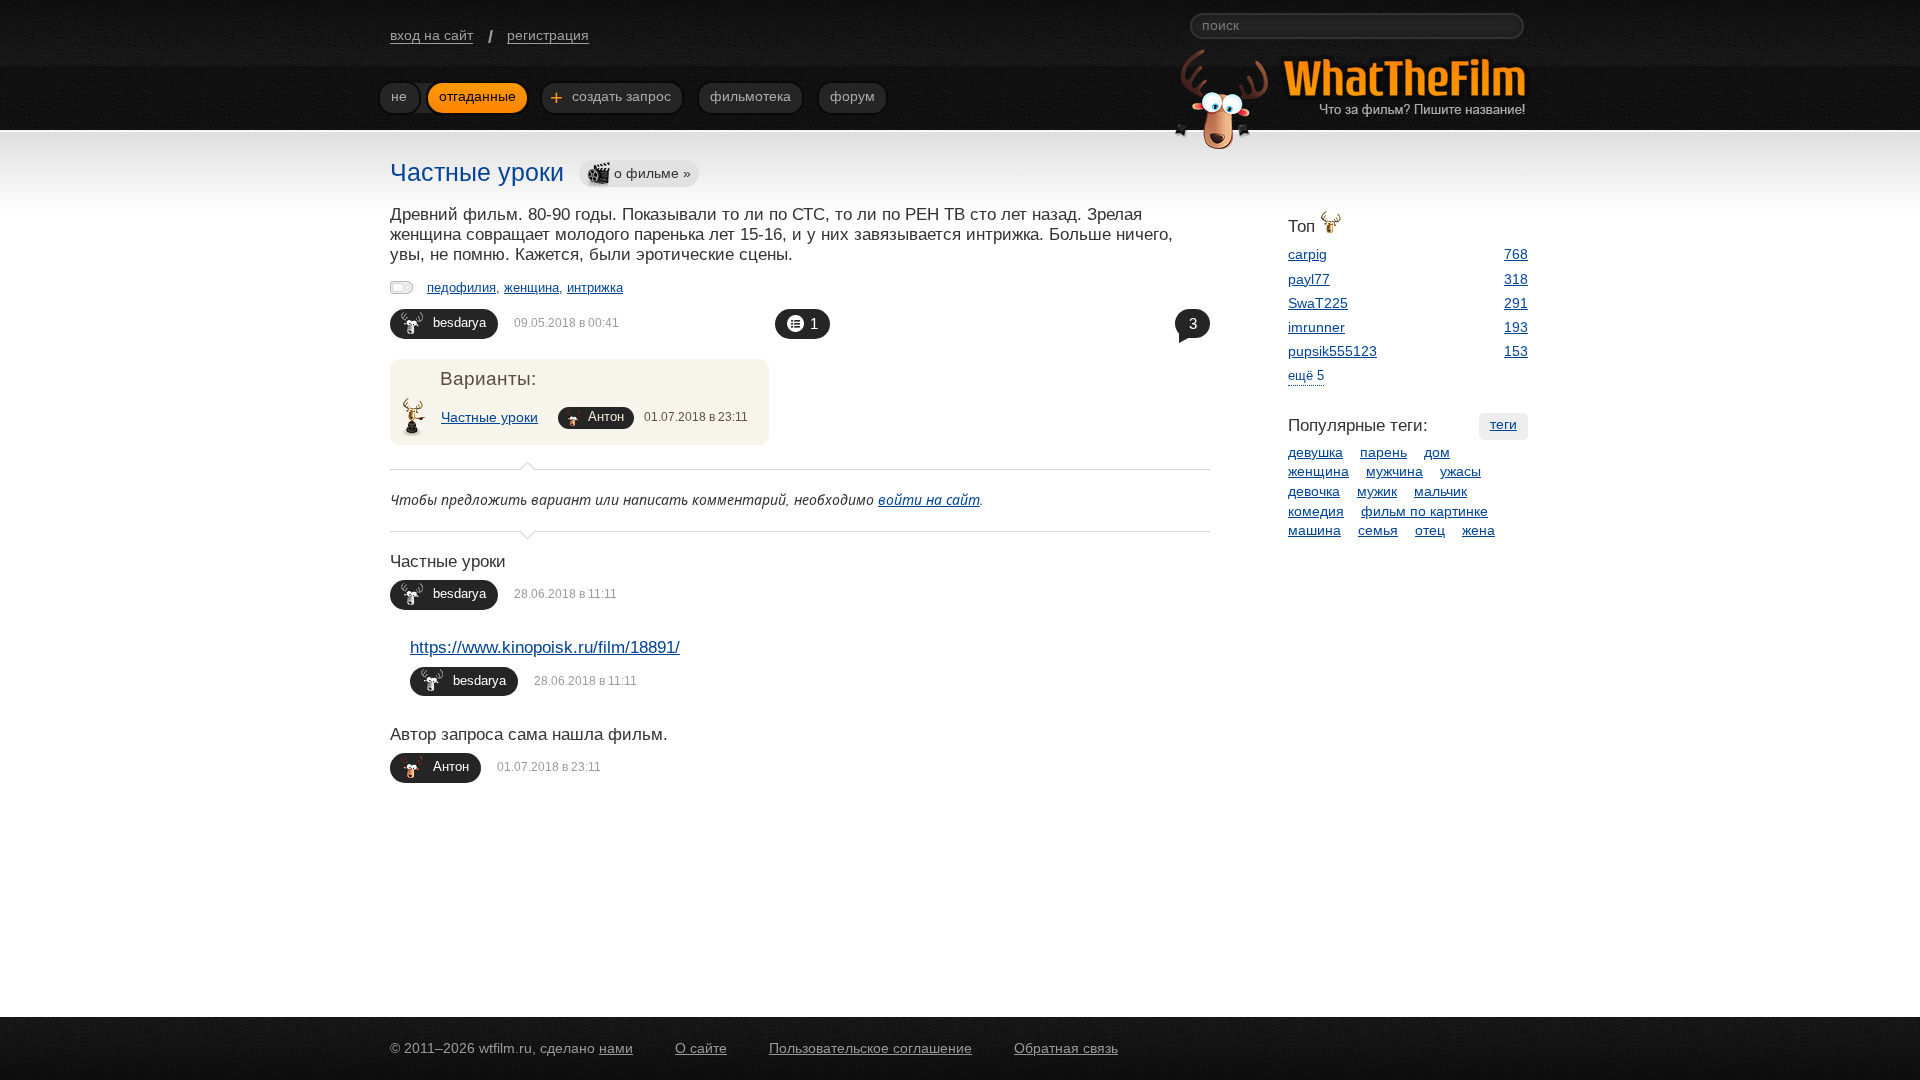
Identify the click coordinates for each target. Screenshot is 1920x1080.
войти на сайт (929, 499)
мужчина (1394, 471)
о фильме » (652, 173)
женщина (531, 287)
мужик (1377, 491)
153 (1516, 351)
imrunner (1316, 327)
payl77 (1309, 279)
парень (1383, 452)
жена (1478, 530)
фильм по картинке (1424, 511)
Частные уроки (489, 417)
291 (1516, 303)
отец (1430, 530)
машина (1314, 530)
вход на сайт (431, 35)
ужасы (1460, 471)
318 (1516, 279)
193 (1516, 327)
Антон (606, 416)
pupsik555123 (1332, 351)
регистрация (548, 35)
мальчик (1440, 491)
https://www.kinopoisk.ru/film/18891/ (545, 647)
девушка (1315, 452)
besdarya (459, 322)
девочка (1314, 491)
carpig (1307, 254)
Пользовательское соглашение (870, 1048)
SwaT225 (1318, 303)
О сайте (701, 1048)
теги (1503, 424)
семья (1378, 530)
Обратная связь (1066, 1048)
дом (1437, 452)
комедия (1316, 511)
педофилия (461, 287)
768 (1516, 254)
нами (616, 1048)
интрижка (595, 287)
